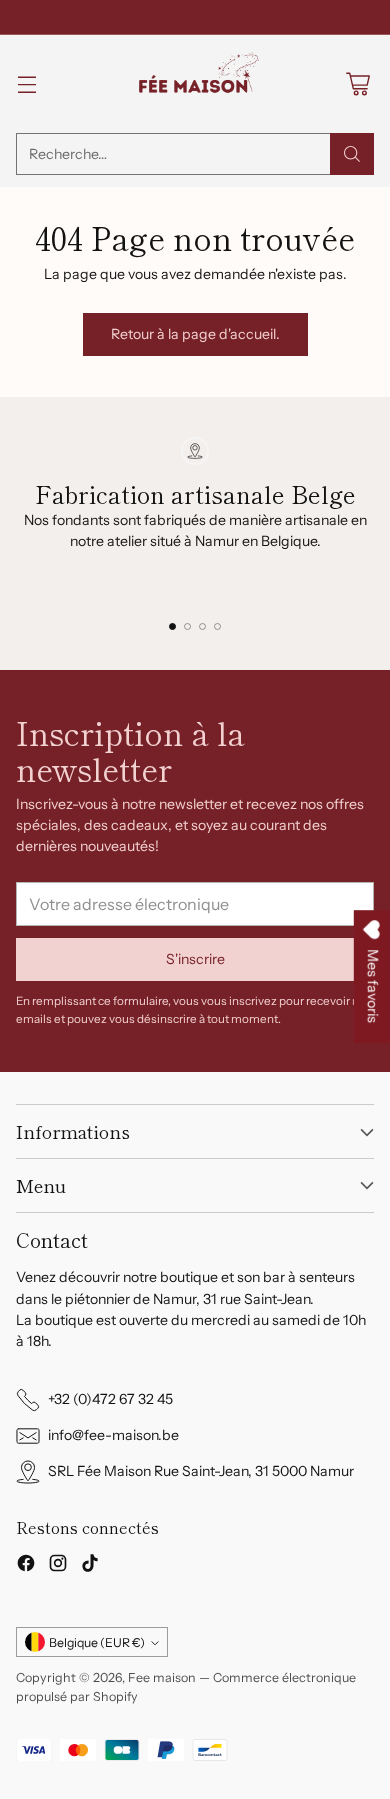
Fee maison (162, 1677)
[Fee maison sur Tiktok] (90, 1566)
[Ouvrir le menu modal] (26, 84)
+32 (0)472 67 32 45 (110, 1399)
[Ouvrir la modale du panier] (357, 84)
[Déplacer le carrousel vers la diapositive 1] (172, 626)
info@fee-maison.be (113, 1435)
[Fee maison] (195, 84)
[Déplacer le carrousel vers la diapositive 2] (187, 626)
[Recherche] (352, 154)
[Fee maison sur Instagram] (58, 1566)
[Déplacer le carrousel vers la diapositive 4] (217, 626)
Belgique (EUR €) (97, 1642)
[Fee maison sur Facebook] (26, 1566)
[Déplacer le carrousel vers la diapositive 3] (202, 626)
